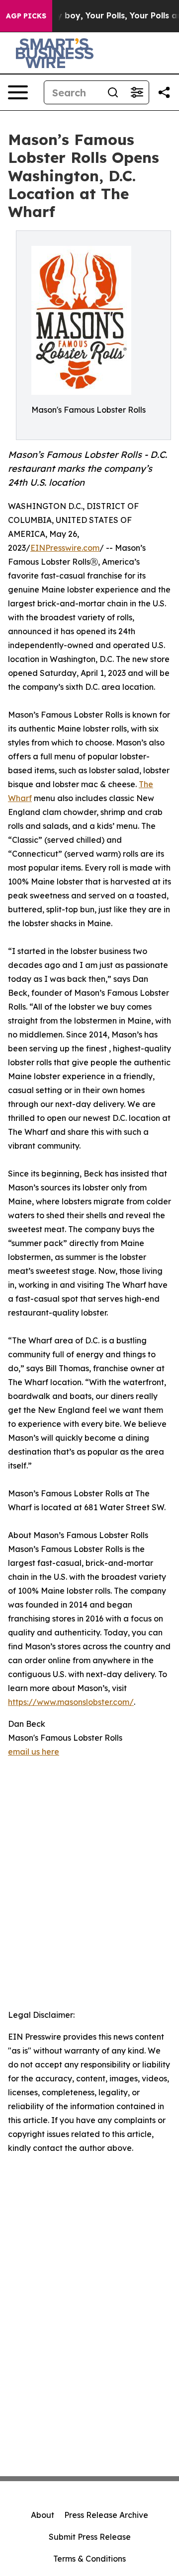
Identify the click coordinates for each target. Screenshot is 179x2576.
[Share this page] (164, 92)
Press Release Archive (106, 2515)
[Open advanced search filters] (137, 92)
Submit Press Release (90, 2537)
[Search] (113, 92)
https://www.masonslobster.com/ (71, 1702)
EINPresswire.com (65, 548)
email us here (34, 1752)
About (43, 2515)
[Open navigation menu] (18, 92)
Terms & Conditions (89, 2559)
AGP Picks (26, 16)
